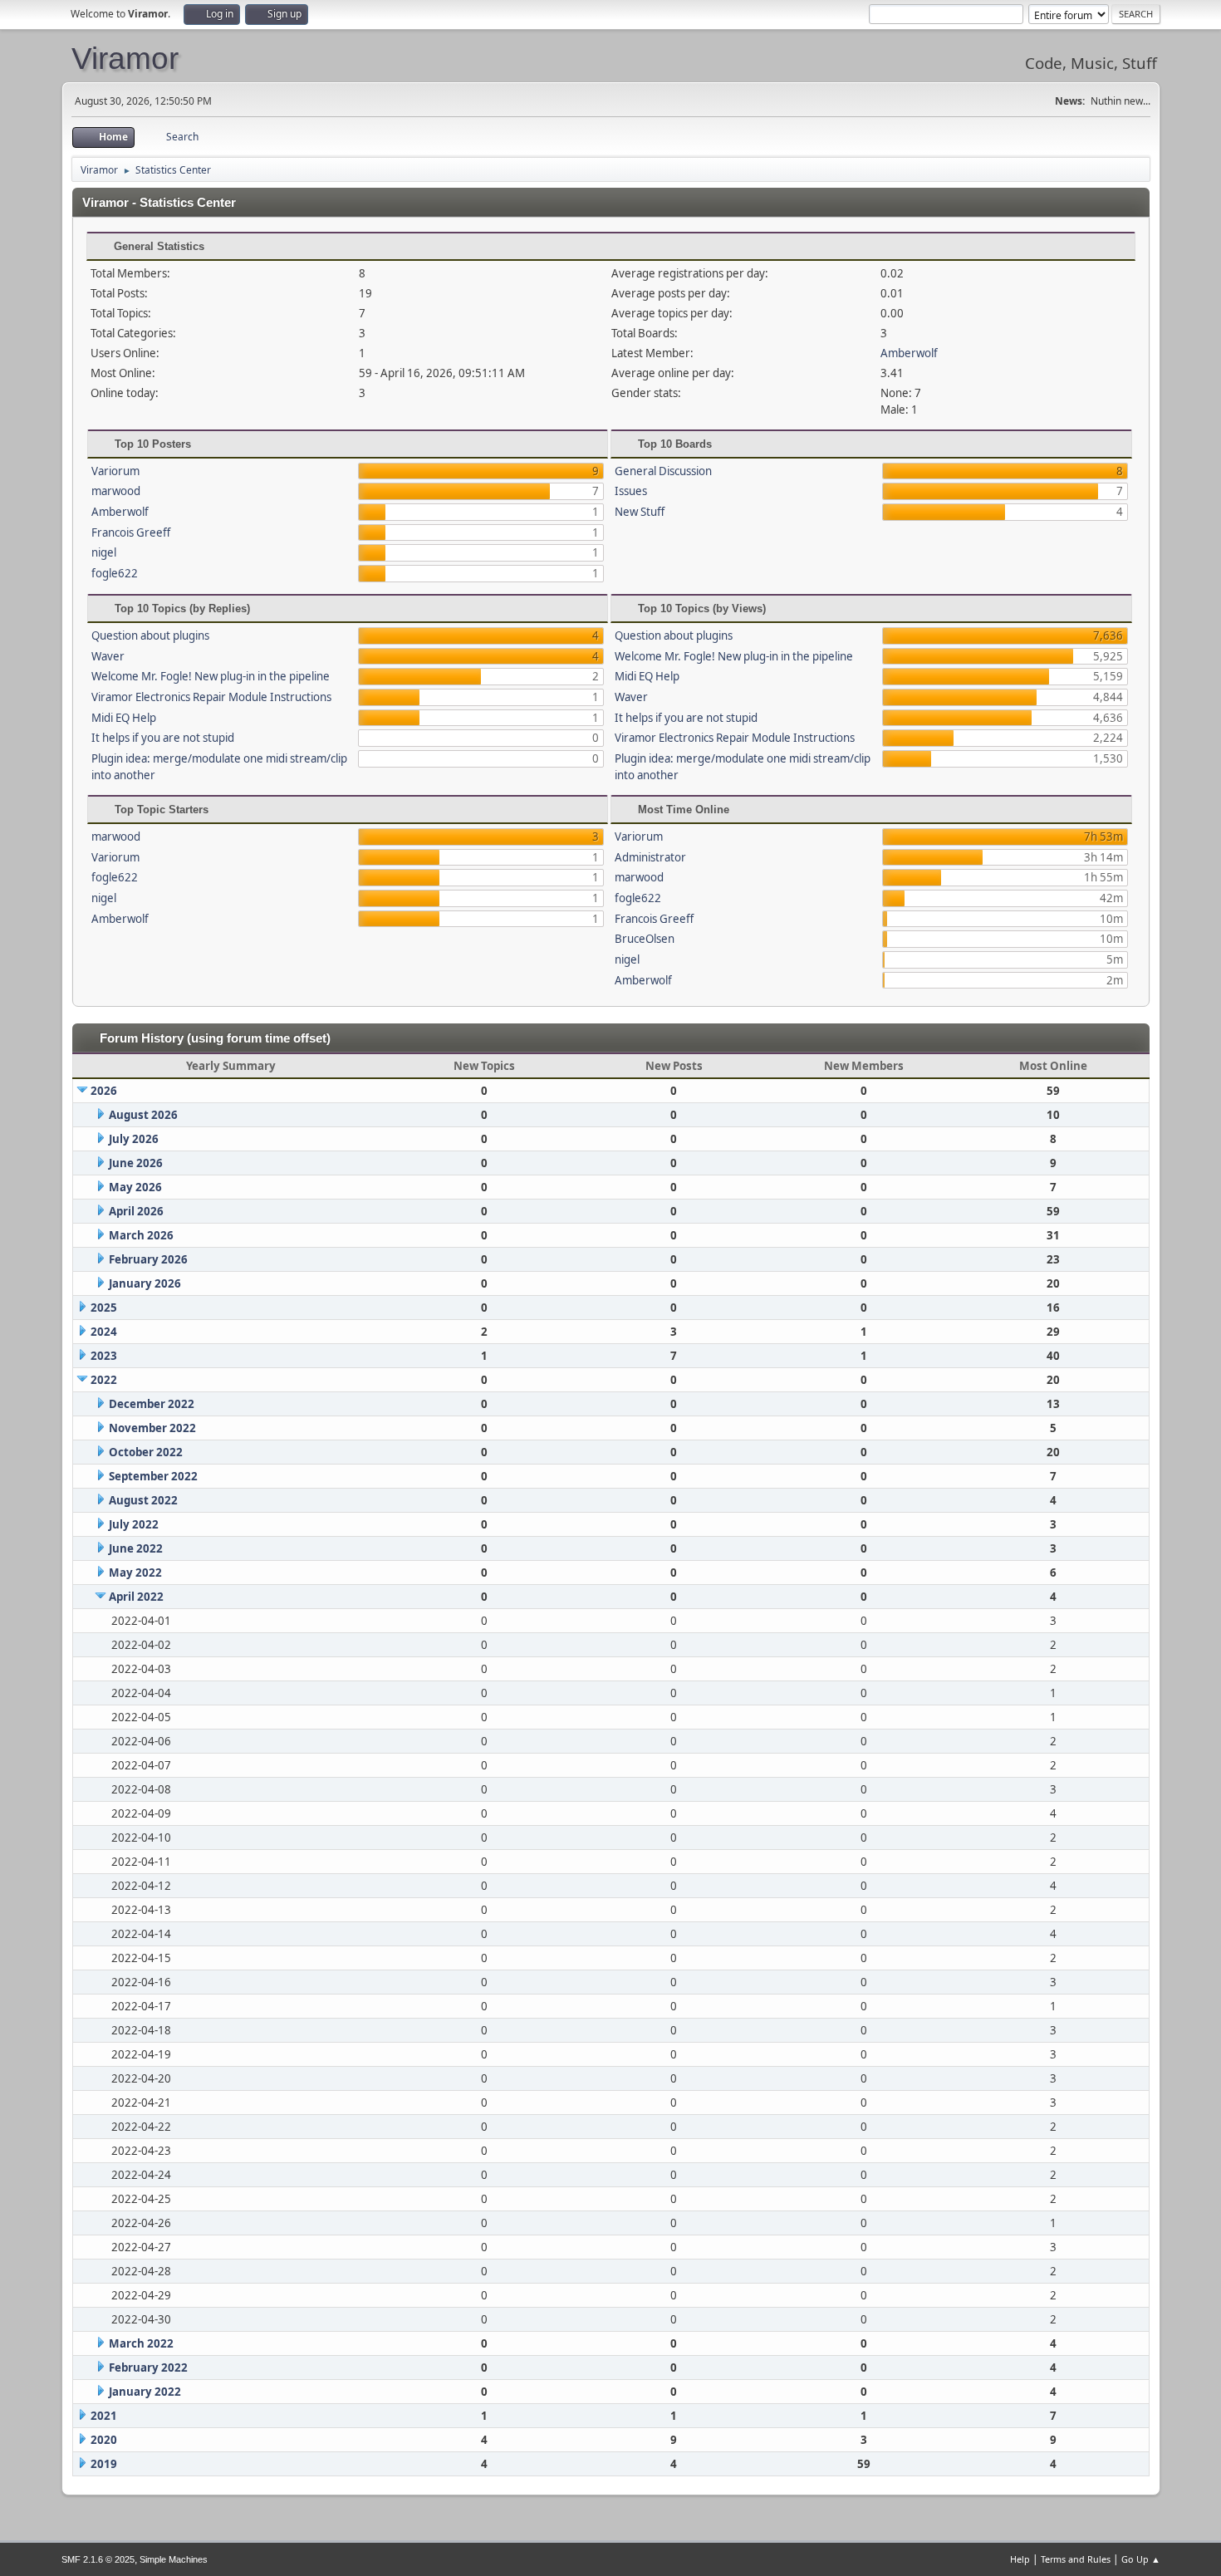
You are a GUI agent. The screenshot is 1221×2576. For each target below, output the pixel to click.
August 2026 (143, 1115)
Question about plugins (150, 635)
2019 (104, 2464)
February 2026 (148, 1259)
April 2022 (136, 1597)
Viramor (125, 58)
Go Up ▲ (1141, 2559)
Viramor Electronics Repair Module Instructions (211, 697)
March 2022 (141, 2343)
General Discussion (663, 471)
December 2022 (152, 1404)
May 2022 (135, 1573)
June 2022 (136, 1548)
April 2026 (136, 1211)
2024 (104, 1332)
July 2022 (134, 1524)
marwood (116, 491)
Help (1020, 2559)
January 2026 (145, 1283)
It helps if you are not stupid (163, 738)
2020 (104, 2440)
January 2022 (145, 2392)
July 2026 (134, 1139)
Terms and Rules (1076, 2559)
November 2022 (152, 1428)
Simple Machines (174, 2559)
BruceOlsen (645, 939)
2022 (104, 1380)
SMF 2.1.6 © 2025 (98, 2559)
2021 (104, 2416)
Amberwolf (909, 353)
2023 (104, 1356)
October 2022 (146, 1452)
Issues (631, 491)
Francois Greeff (131, 532)
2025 (104, 1308)
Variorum (115, 471)
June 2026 (136, 1163)
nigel (104, 552)
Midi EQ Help (124, 718)
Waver (108, 656)
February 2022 (148, 2367)
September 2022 (153, 1476)
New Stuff (640, 512)
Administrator (650, 857)
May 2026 (135, 1187)
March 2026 (141, 1235)
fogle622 (115, 573)
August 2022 (143, 1500)
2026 (104, 1091)
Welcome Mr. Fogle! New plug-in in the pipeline (211, 676)
